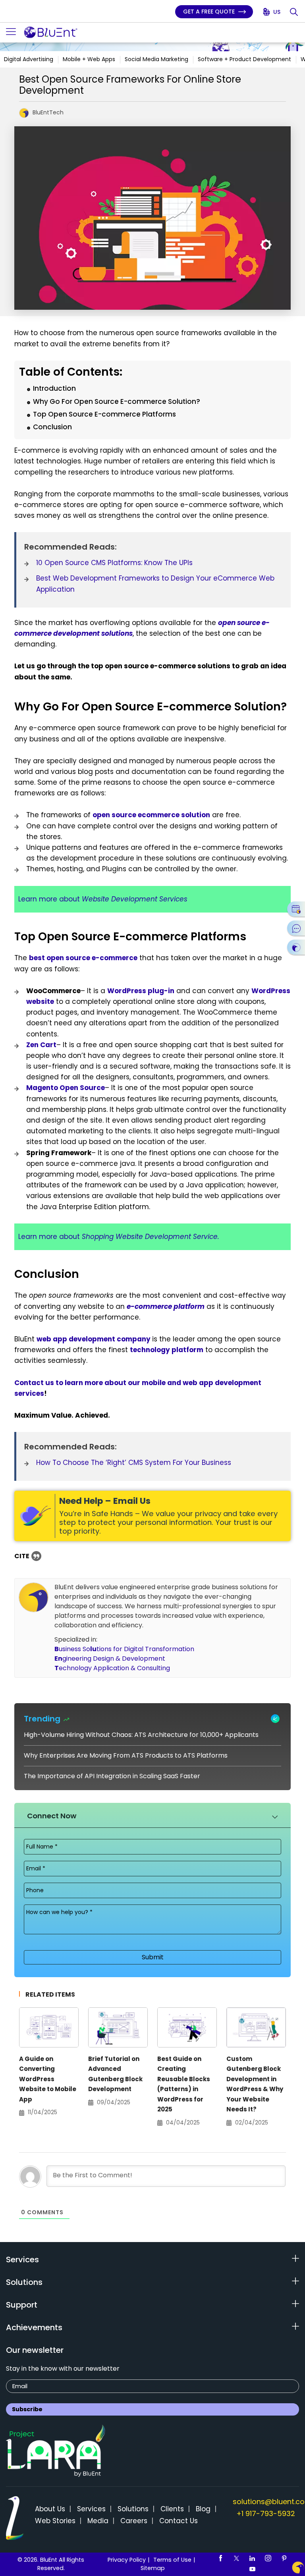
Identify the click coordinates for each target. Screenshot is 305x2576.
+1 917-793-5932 (266, 2513)
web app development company (94, 1339)
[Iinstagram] (268, 2558)
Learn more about (103, 899)
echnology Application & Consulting (112, 1668)
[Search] (294, 12)
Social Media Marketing (156, 59)
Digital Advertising (29, 59)
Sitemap (153, 2568)
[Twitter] (236, 2558)
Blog (203, 2509)
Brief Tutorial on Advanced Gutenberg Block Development (115, 2074)
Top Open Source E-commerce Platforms (104, 414)
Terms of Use (172, 2560)
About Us (50, 2509)
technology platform (167, 1350)
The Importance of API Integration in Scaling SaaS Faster (112, 1776)
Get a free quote (210, 12)
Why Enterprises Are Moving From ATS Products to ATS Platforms (126, 1755)
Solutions (133, 2509)
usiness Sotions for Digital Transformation (124, 1649)
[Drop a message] (296, 928)
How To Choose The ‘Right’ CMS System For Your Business (134, 1463)
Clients (172, 2509)
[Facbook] (220, 2558)
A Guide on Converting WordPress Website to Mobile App (48, 2079)
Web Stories (55, 2521)
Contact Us (179, 2521)
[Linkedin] (252, 2558)
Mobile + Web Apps (89, 59)
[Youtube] (252, 2569)
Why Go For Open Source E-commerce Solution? (117, 401)
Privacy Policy (127, 2560)
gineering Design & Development (110, 1658)
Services (91, 2509)
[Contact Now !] (298, 2567)
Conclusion (52, 427)
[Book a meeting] (296, 909)
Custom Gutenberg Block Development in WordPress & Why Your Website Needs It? (255, 2084)
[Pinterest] (284, 2558)
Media (98, 2521)
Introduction (54, 388)
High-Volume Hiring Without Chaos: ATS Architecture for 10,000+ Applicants (141, 1735)
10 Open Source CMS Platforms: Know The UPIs (114, 563)
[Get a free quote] (296, 947)
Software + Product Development (244, 59)
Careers (134, 2521)
